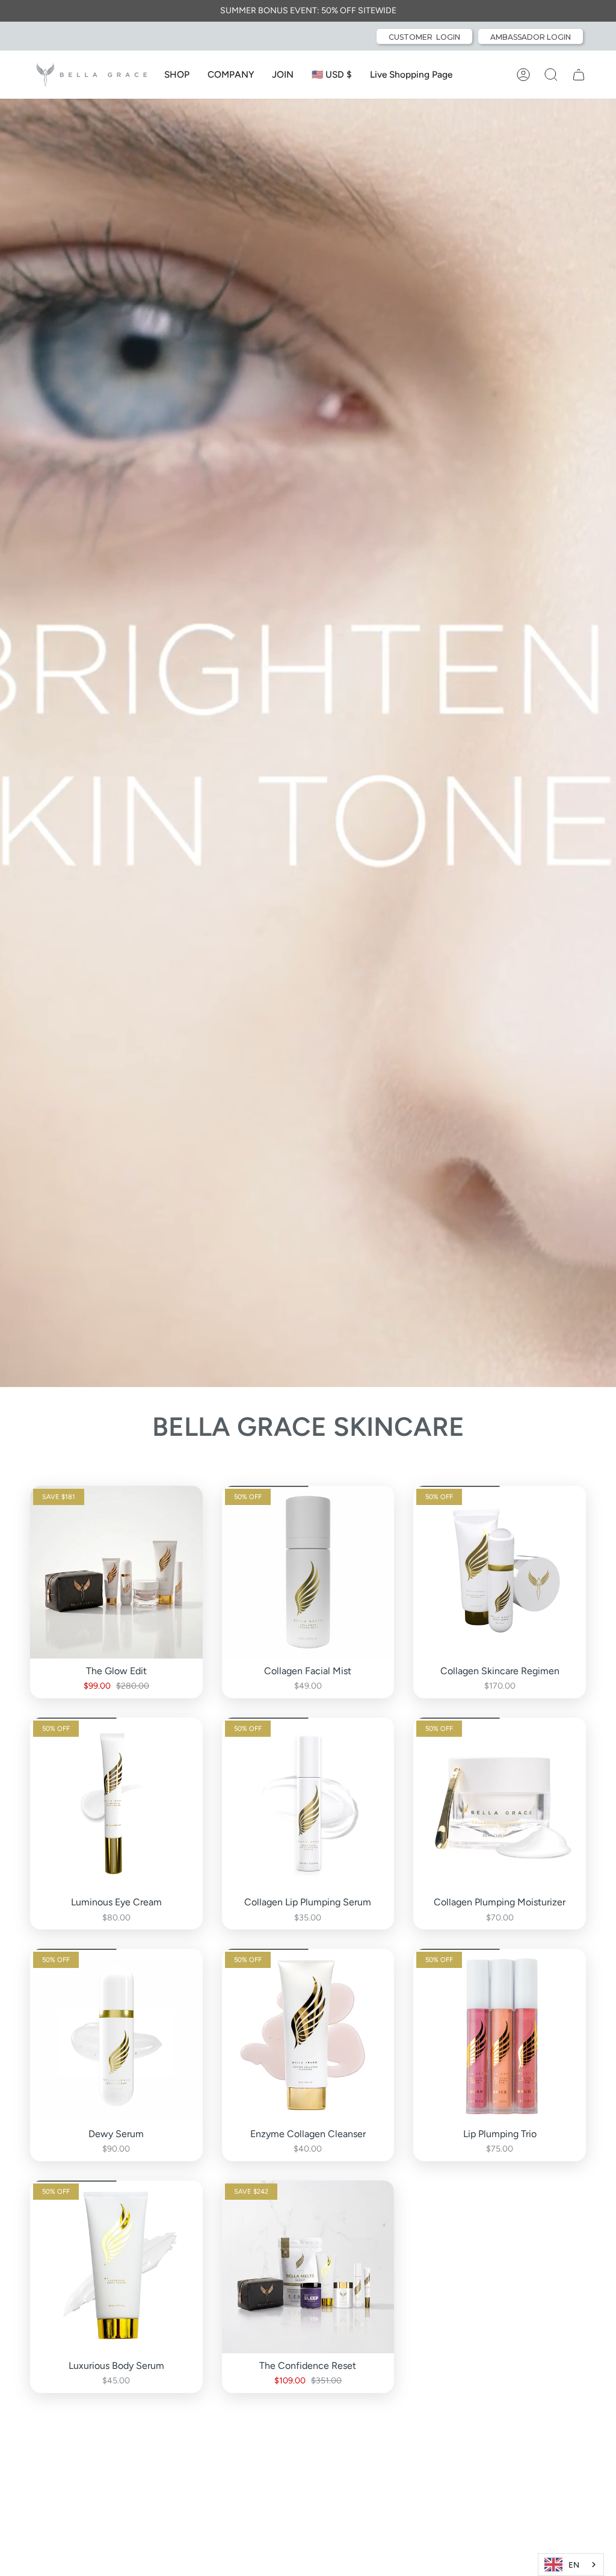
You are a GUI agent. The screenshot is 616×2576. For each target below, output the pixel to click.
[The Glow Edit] (116, 1572)
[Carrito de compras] (579, 75)
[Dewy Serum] (116, 2035)
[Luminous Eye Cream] (116, 1804)
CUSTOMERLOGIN (424, 37)
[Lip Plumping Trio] (500, 2035)
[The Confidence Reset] (308, 2267)
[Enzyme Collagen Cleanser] (308, 2035)
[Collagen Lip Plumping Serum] (308, 1804)
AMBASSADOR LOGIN (531, 37)
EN (574, 2565)
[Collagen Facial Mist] (308, 1572)
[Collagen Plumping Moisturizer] (500, 1804)
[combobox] (571, 2565)
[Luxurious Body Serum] (116, 2267)
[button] (177, 75)
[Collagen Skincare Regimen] (500, 1572)
